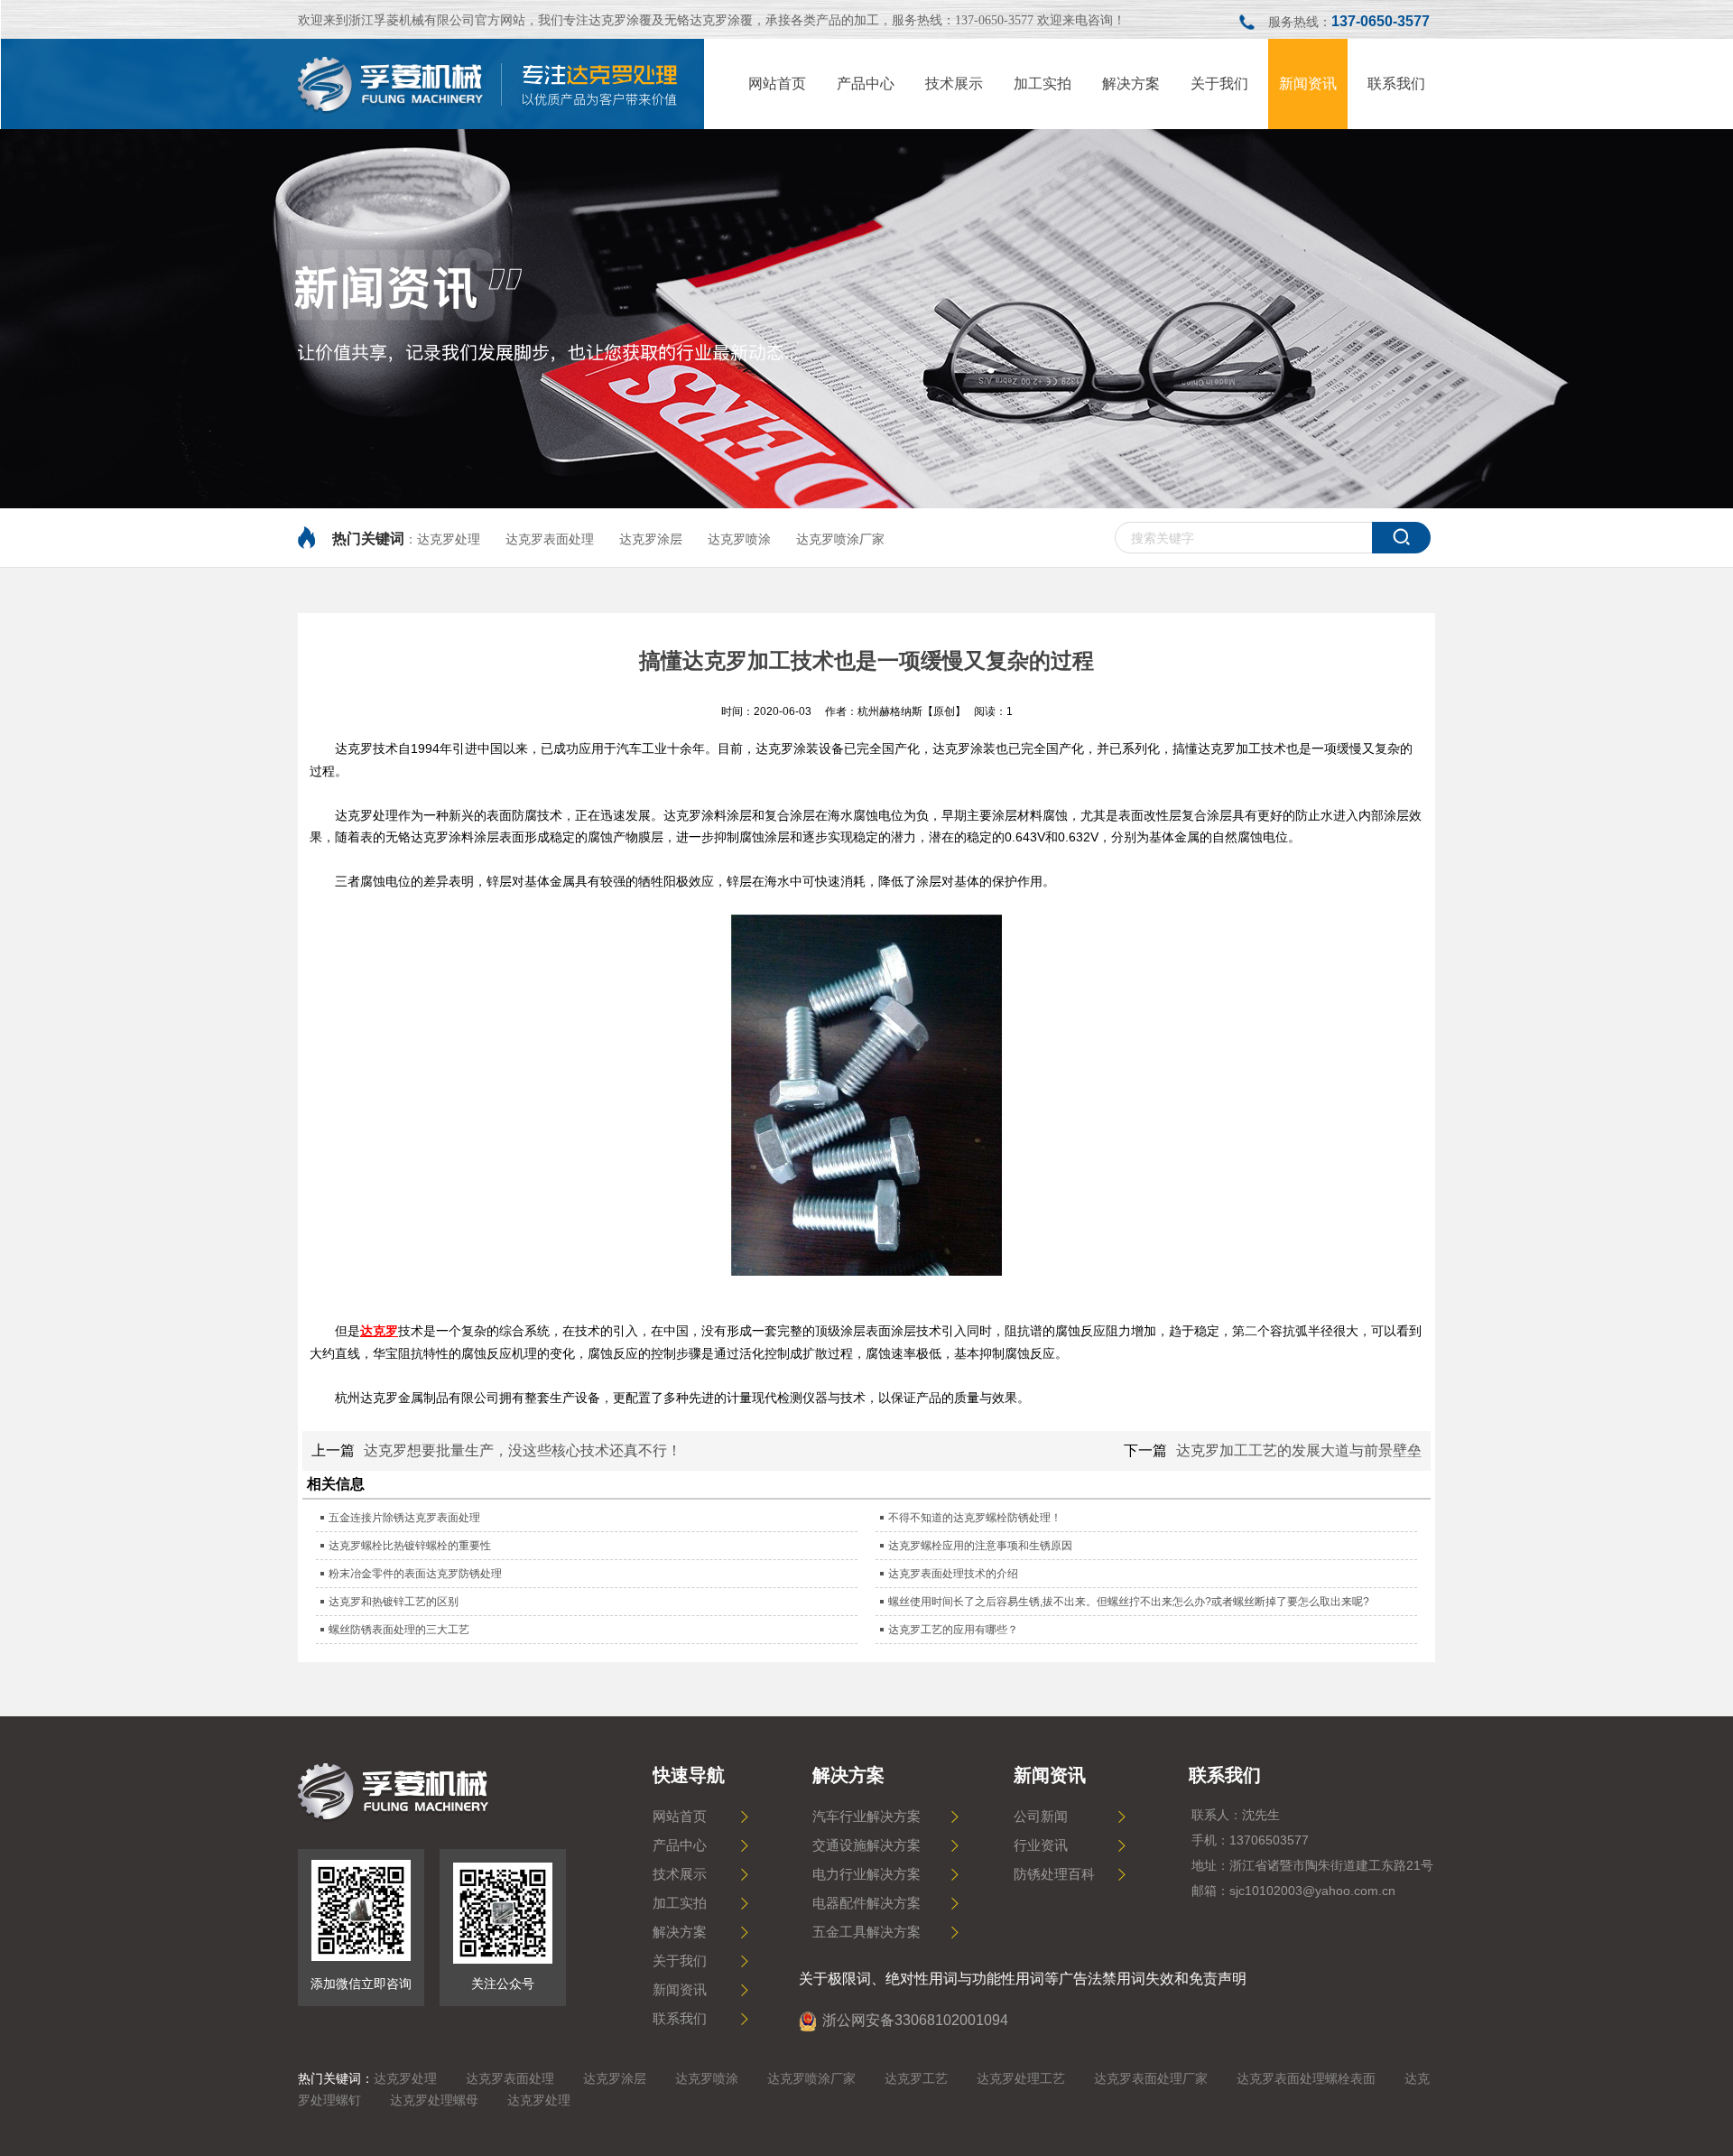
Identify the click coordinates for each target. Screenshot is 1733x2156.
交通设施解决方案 (866, 1845)
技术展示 (680, 1874)
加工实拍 (680, 1903)
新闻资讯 (680, 1990)
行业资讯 (1041, 1845)
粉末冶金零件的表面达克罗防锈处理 (415, 1574)
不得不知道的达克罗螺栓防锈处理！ (975, 1518)
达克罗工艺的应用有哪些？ (953, 1630)
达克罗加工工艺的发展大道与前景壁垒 (1299, 1450)
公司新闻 (1041, 1817)
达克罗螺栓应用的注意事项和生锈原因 (980, 1546)
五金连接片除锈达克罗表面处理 (404, 1518)
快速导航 (689, 1775)
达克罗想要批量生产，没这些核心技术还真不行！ (523, 1450)
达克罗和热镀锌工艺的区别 (394, 1602)
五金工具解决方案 (866, 1932)
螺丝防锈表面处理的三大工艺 (399, 1630)
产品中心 (680, 1845)
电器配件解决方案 (866, 1903)
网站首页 (680, 1817)
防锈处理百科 (1054, 1874)
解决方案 (680, 1932)
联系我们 (680, 2019)
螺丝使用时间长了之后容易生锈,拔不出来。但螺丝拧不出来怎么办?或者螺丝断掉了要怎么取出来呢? (1129, 1602)
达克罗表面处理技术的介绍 (953, 1574)
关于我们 (680, 1961)
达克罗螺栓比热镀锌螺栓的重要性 (410, 1546)
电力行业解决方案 (866, 1874)
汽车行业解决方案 (866, 1817)
